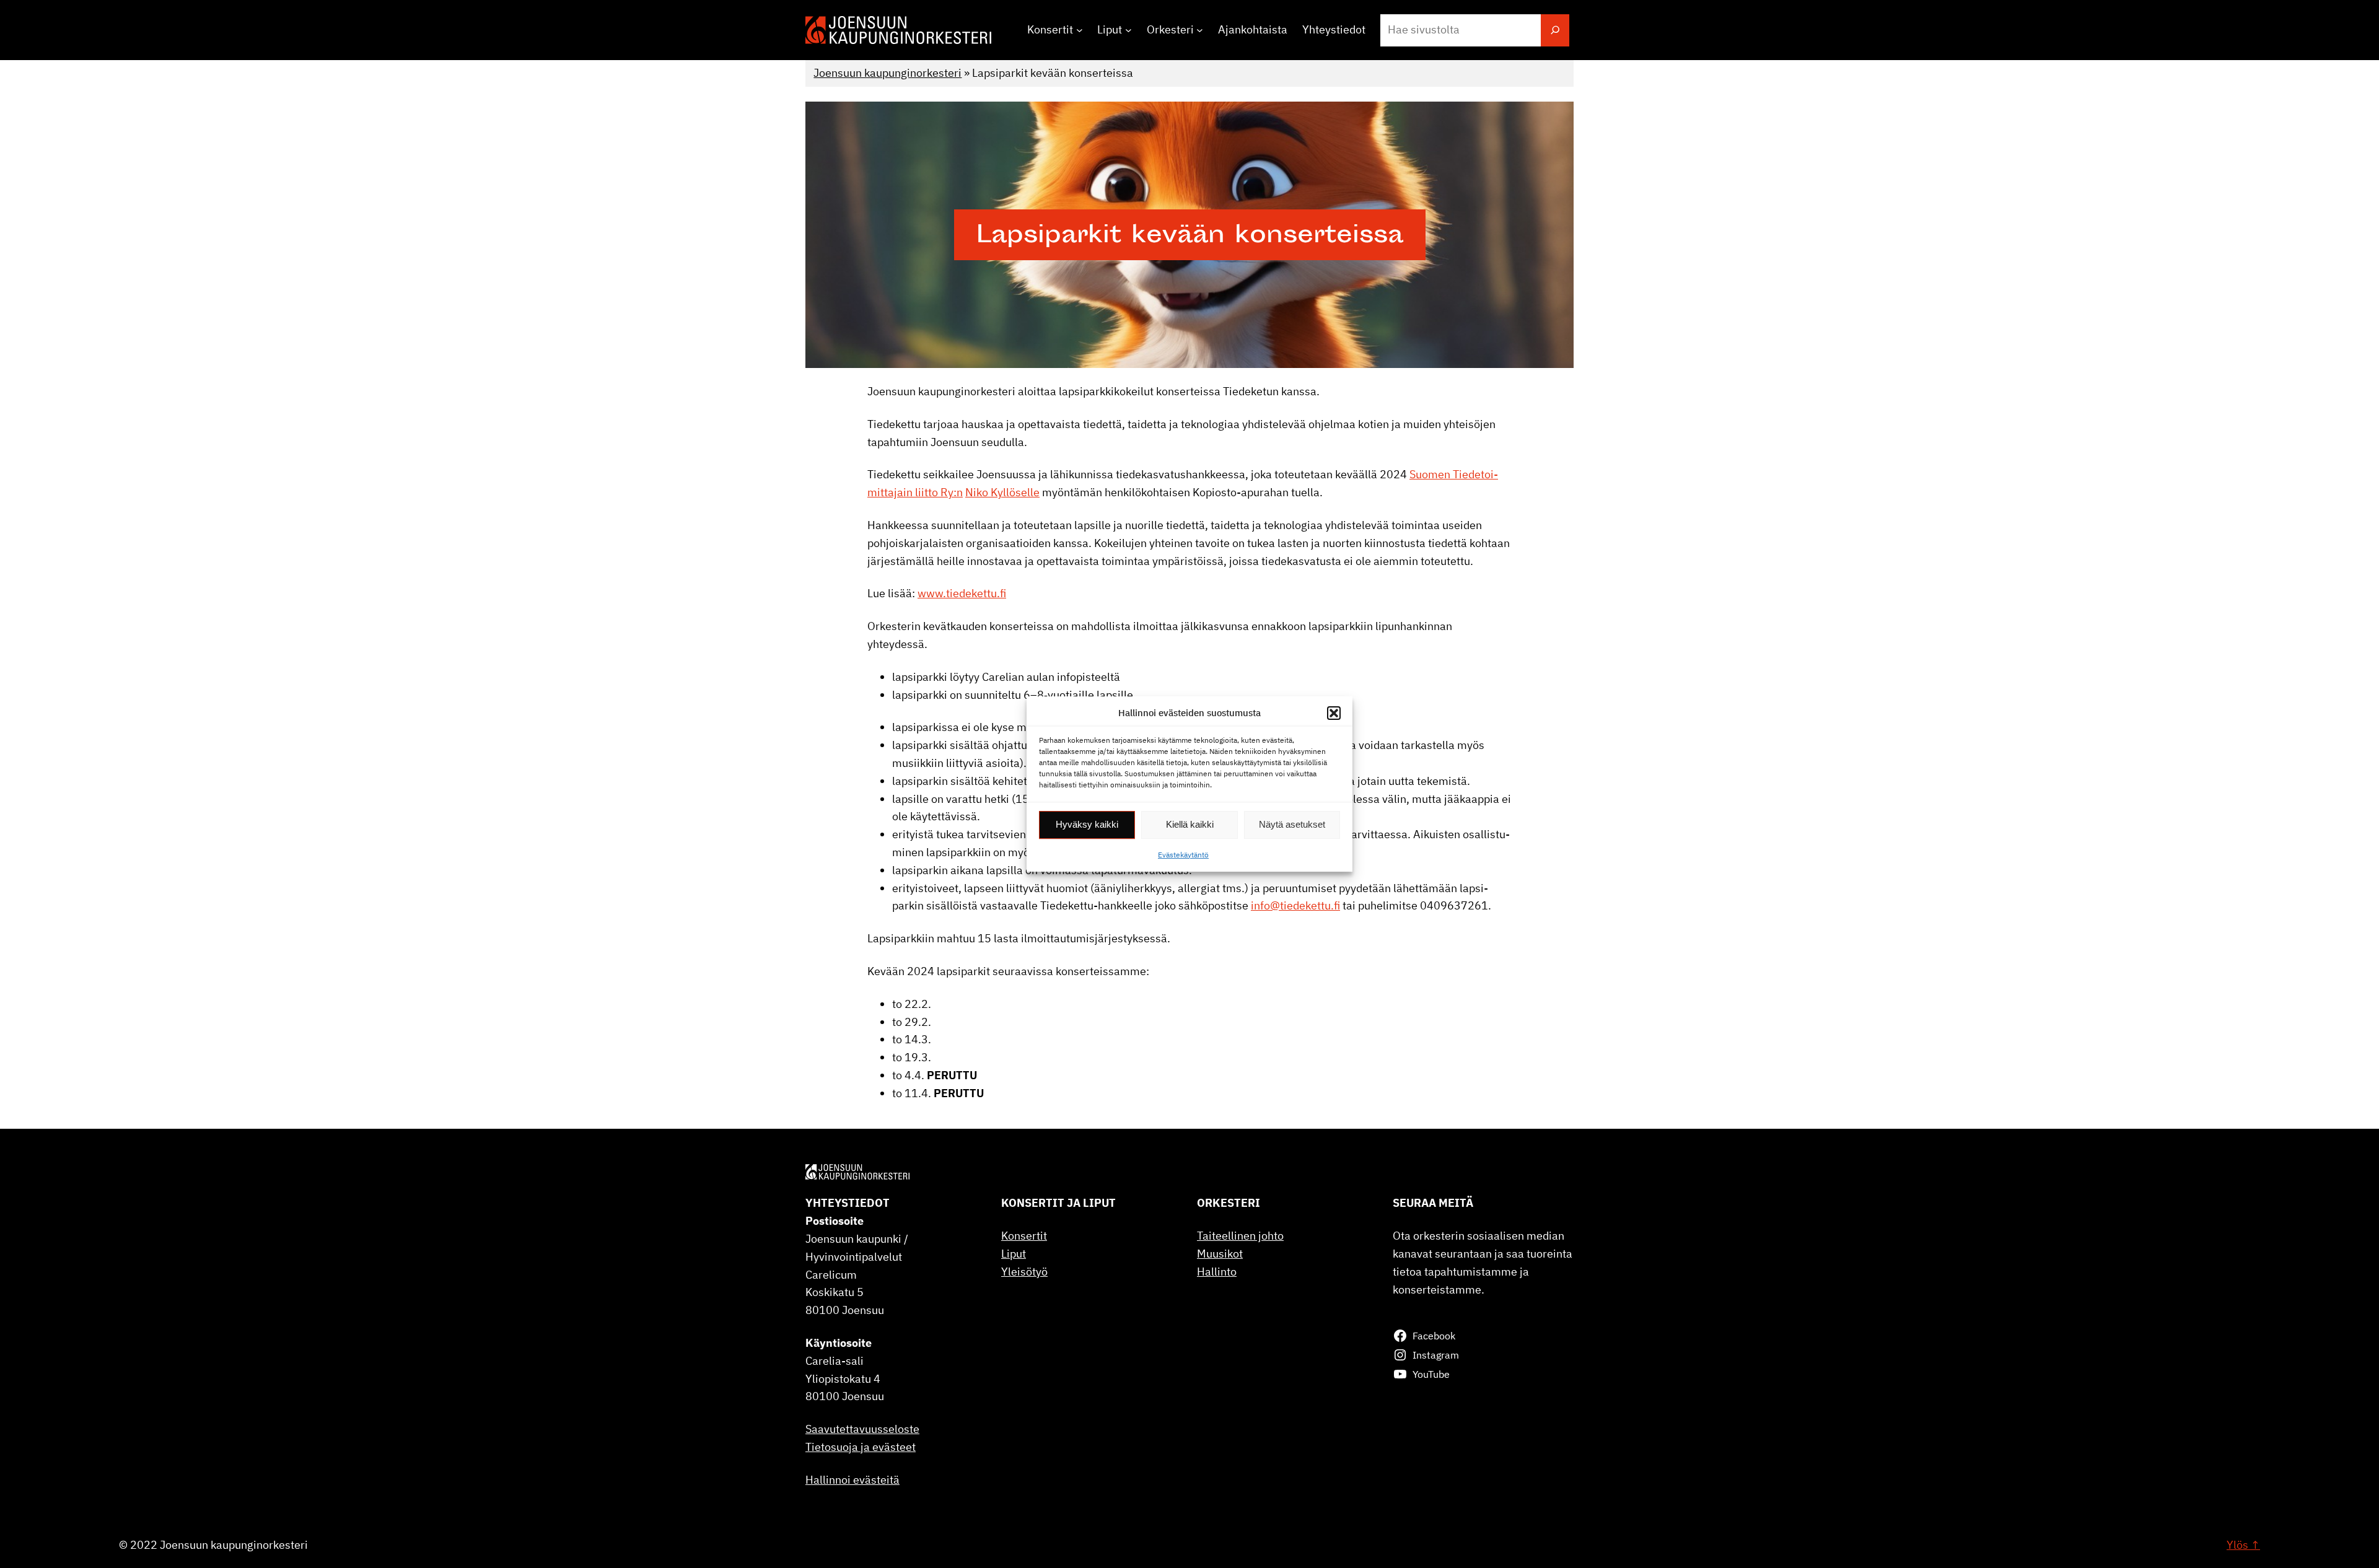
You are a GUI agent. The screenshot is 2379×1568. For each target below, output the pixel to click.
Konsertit (1024, 1236)
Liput (1014, 1254)
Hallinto (1217, 1272)
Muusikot (1220, 1254)
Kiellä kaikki (1190, 824)
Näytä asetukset (1292, 824)
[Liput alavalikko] (1128, 30)
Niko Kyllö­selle (1002, 492)
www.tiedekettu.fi (962, 593)
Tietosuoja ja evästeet (861, 1447)
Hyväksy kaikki (1087, 824)
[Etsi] (1555, 30)
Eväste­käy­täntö (1183, 855)
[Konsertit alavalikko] (1080, 30)
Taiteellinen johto (1240, 1236)
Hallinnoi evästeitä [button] (852, 1480)
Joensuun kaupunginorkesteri (887, 73)
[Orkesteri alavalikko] (1200, 30)
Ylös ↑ (2243, 1545)
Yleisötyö (1024, 1272)
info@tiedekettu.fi (1295, 905)
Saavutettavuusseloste (862, 1429)
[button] (1334, 713)
